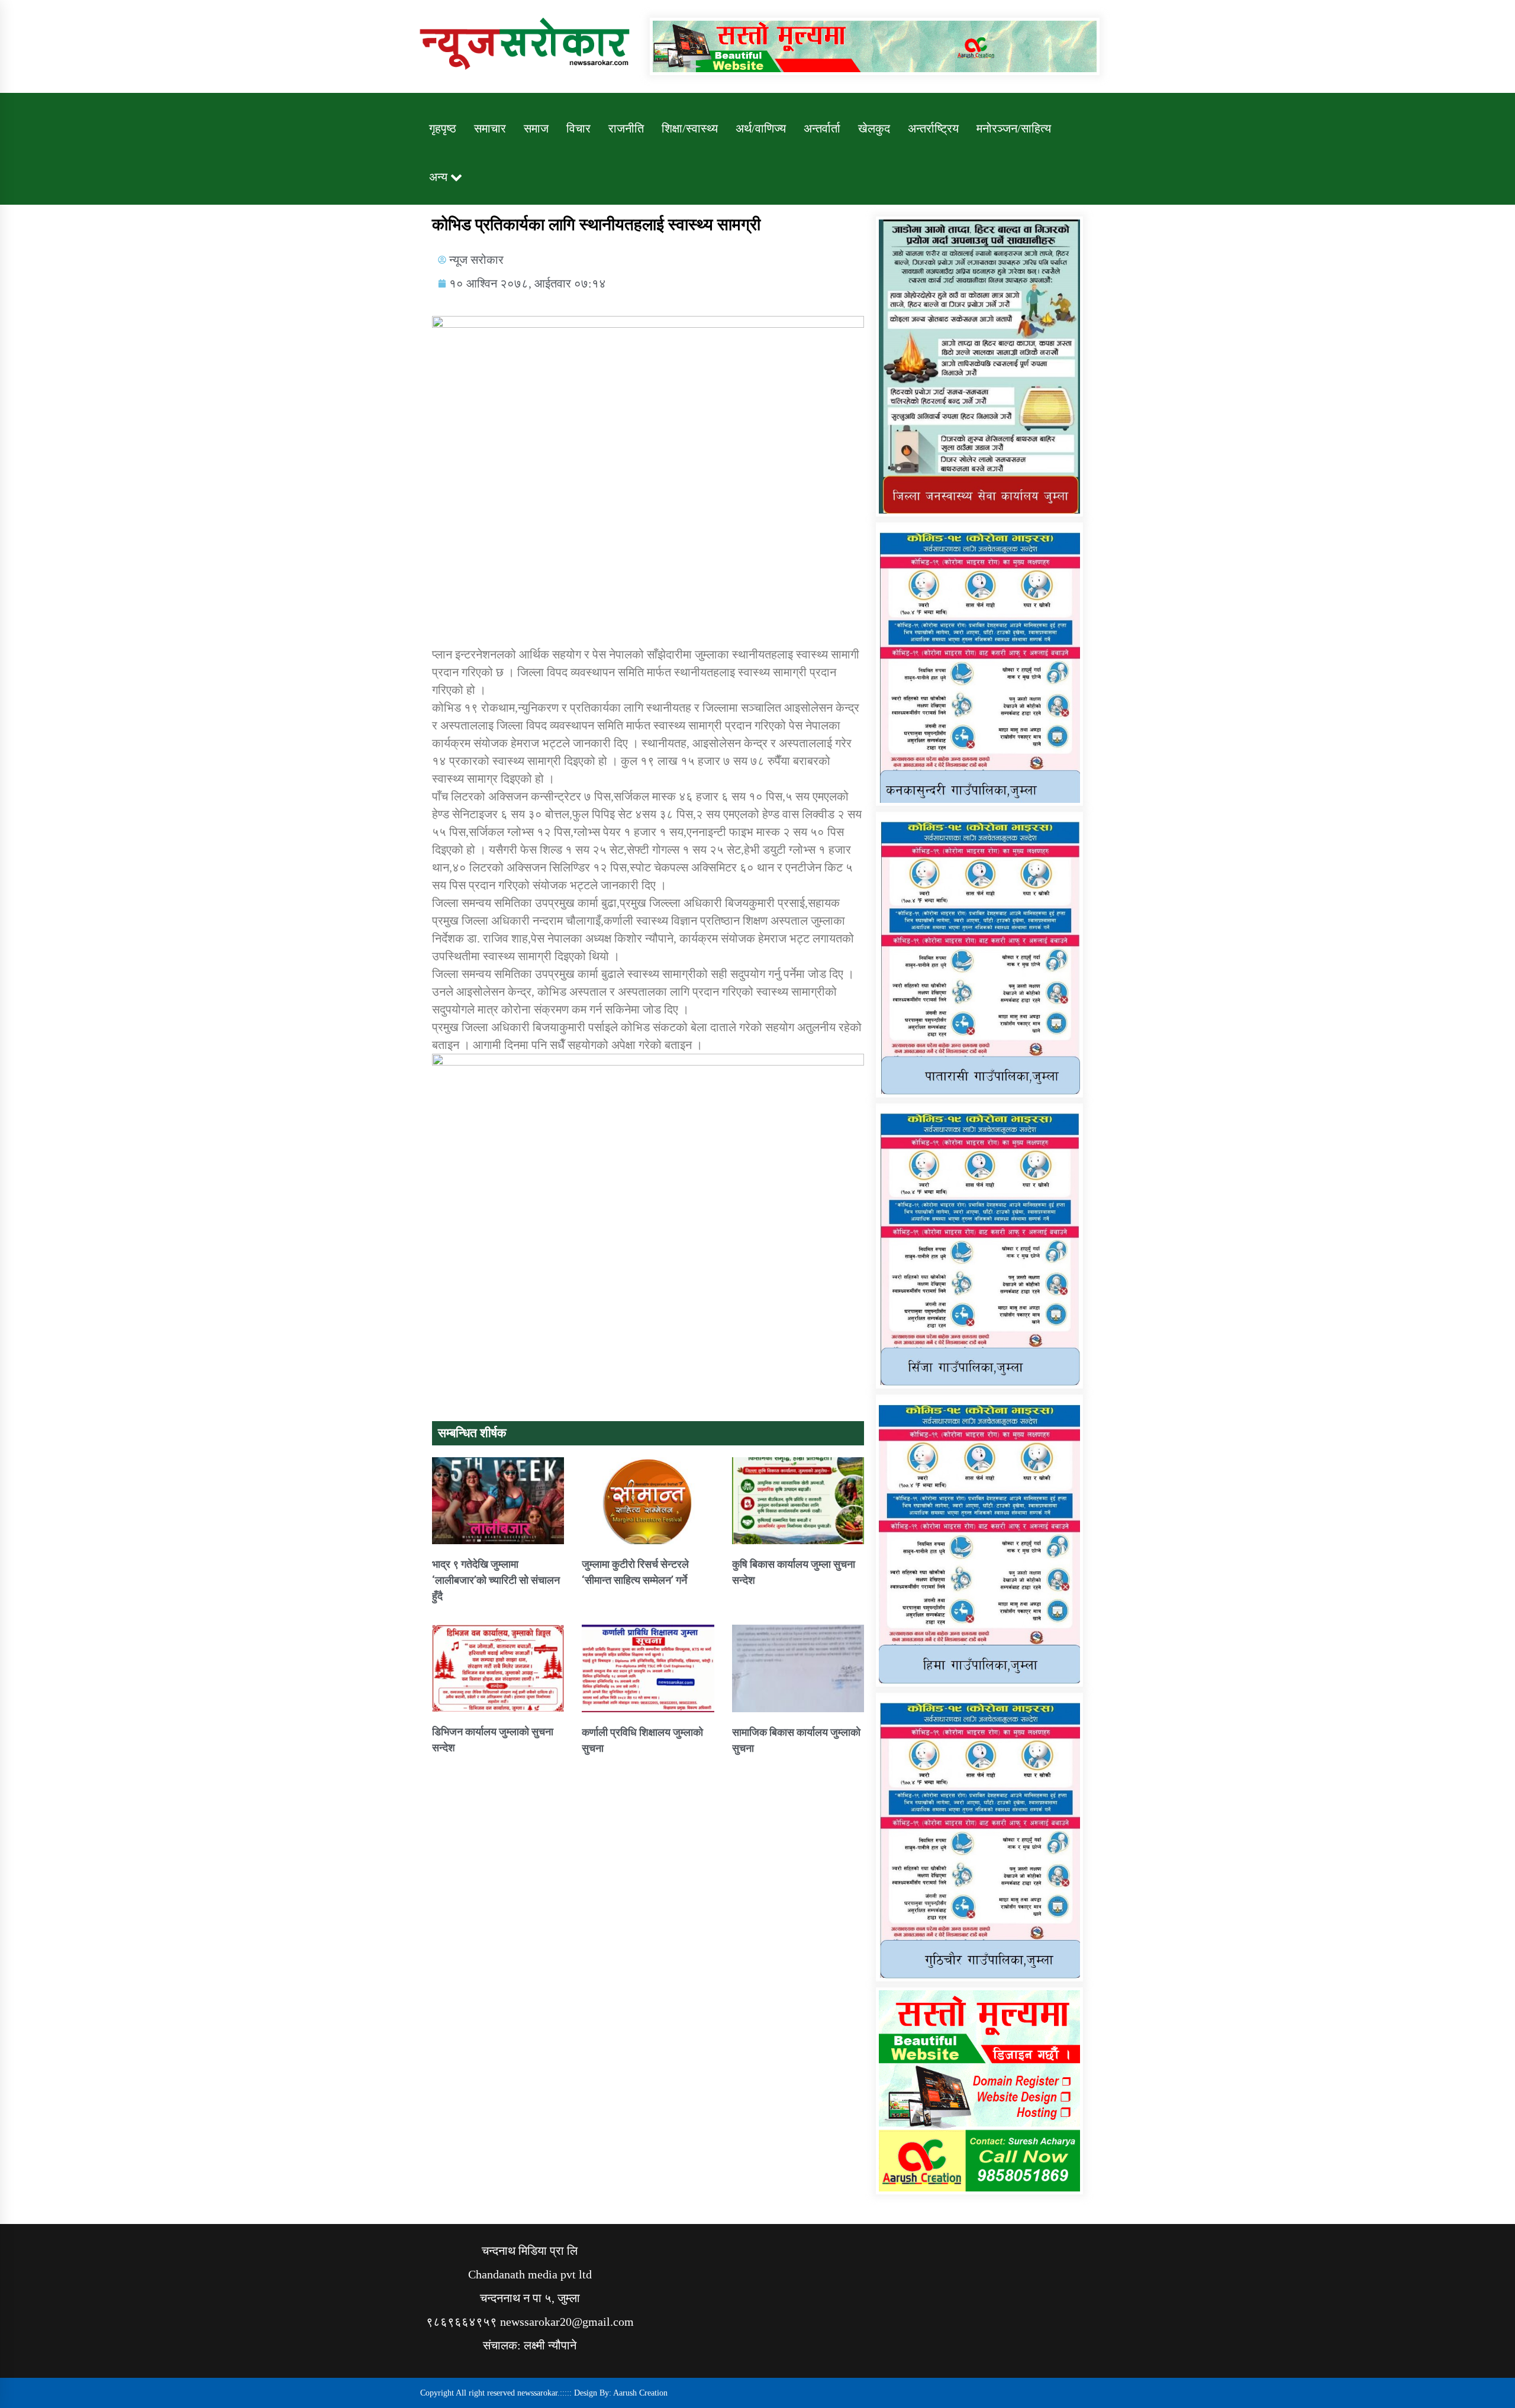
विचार (578, 128)
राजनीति (626, 128)
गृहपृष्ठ (443, 128)
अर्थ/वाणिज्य (761, 128)
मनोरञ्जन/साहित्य (1014, 128)
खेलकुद (874, 128)
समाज (536, 128)
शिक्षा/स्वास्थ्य (690, 128)
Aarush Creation (640, 2393)
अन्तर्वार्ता (822, 128)
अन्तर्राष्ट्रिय (933, 128)
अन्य (438, 177)
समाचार (490, 128)
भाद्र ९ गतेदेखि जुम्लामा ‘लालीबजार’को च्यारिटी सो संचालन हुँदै (496, 1580)
